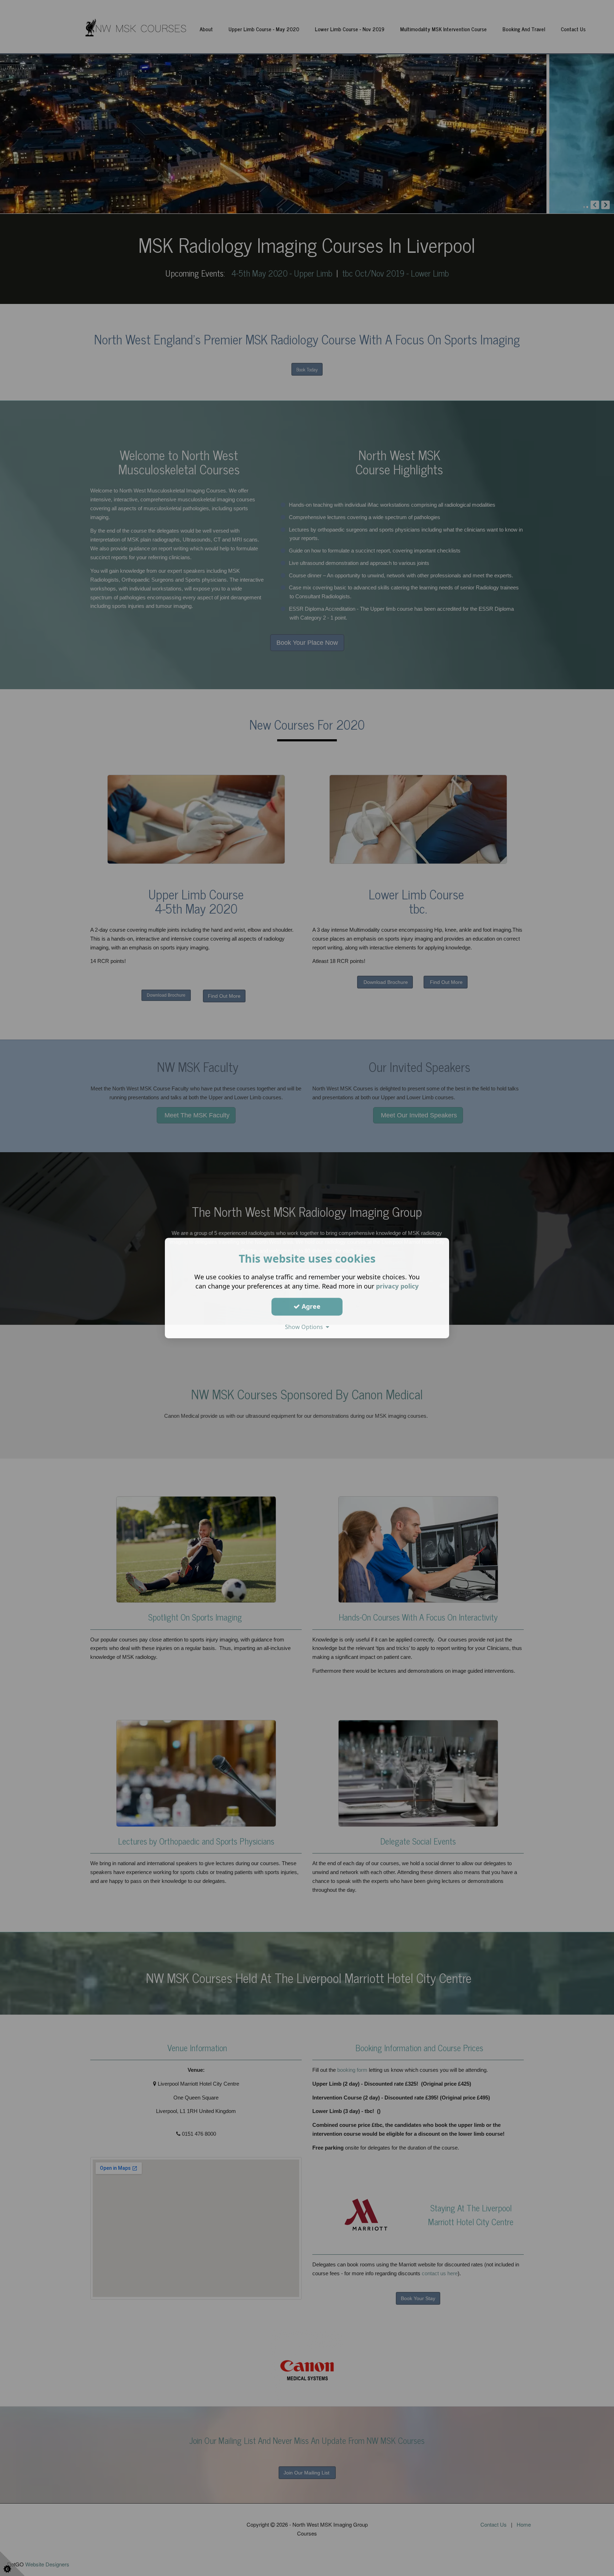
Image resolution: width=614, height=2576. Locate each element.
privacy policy (397, 1286)
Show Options (305, 1327)
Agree (310, 1306)
